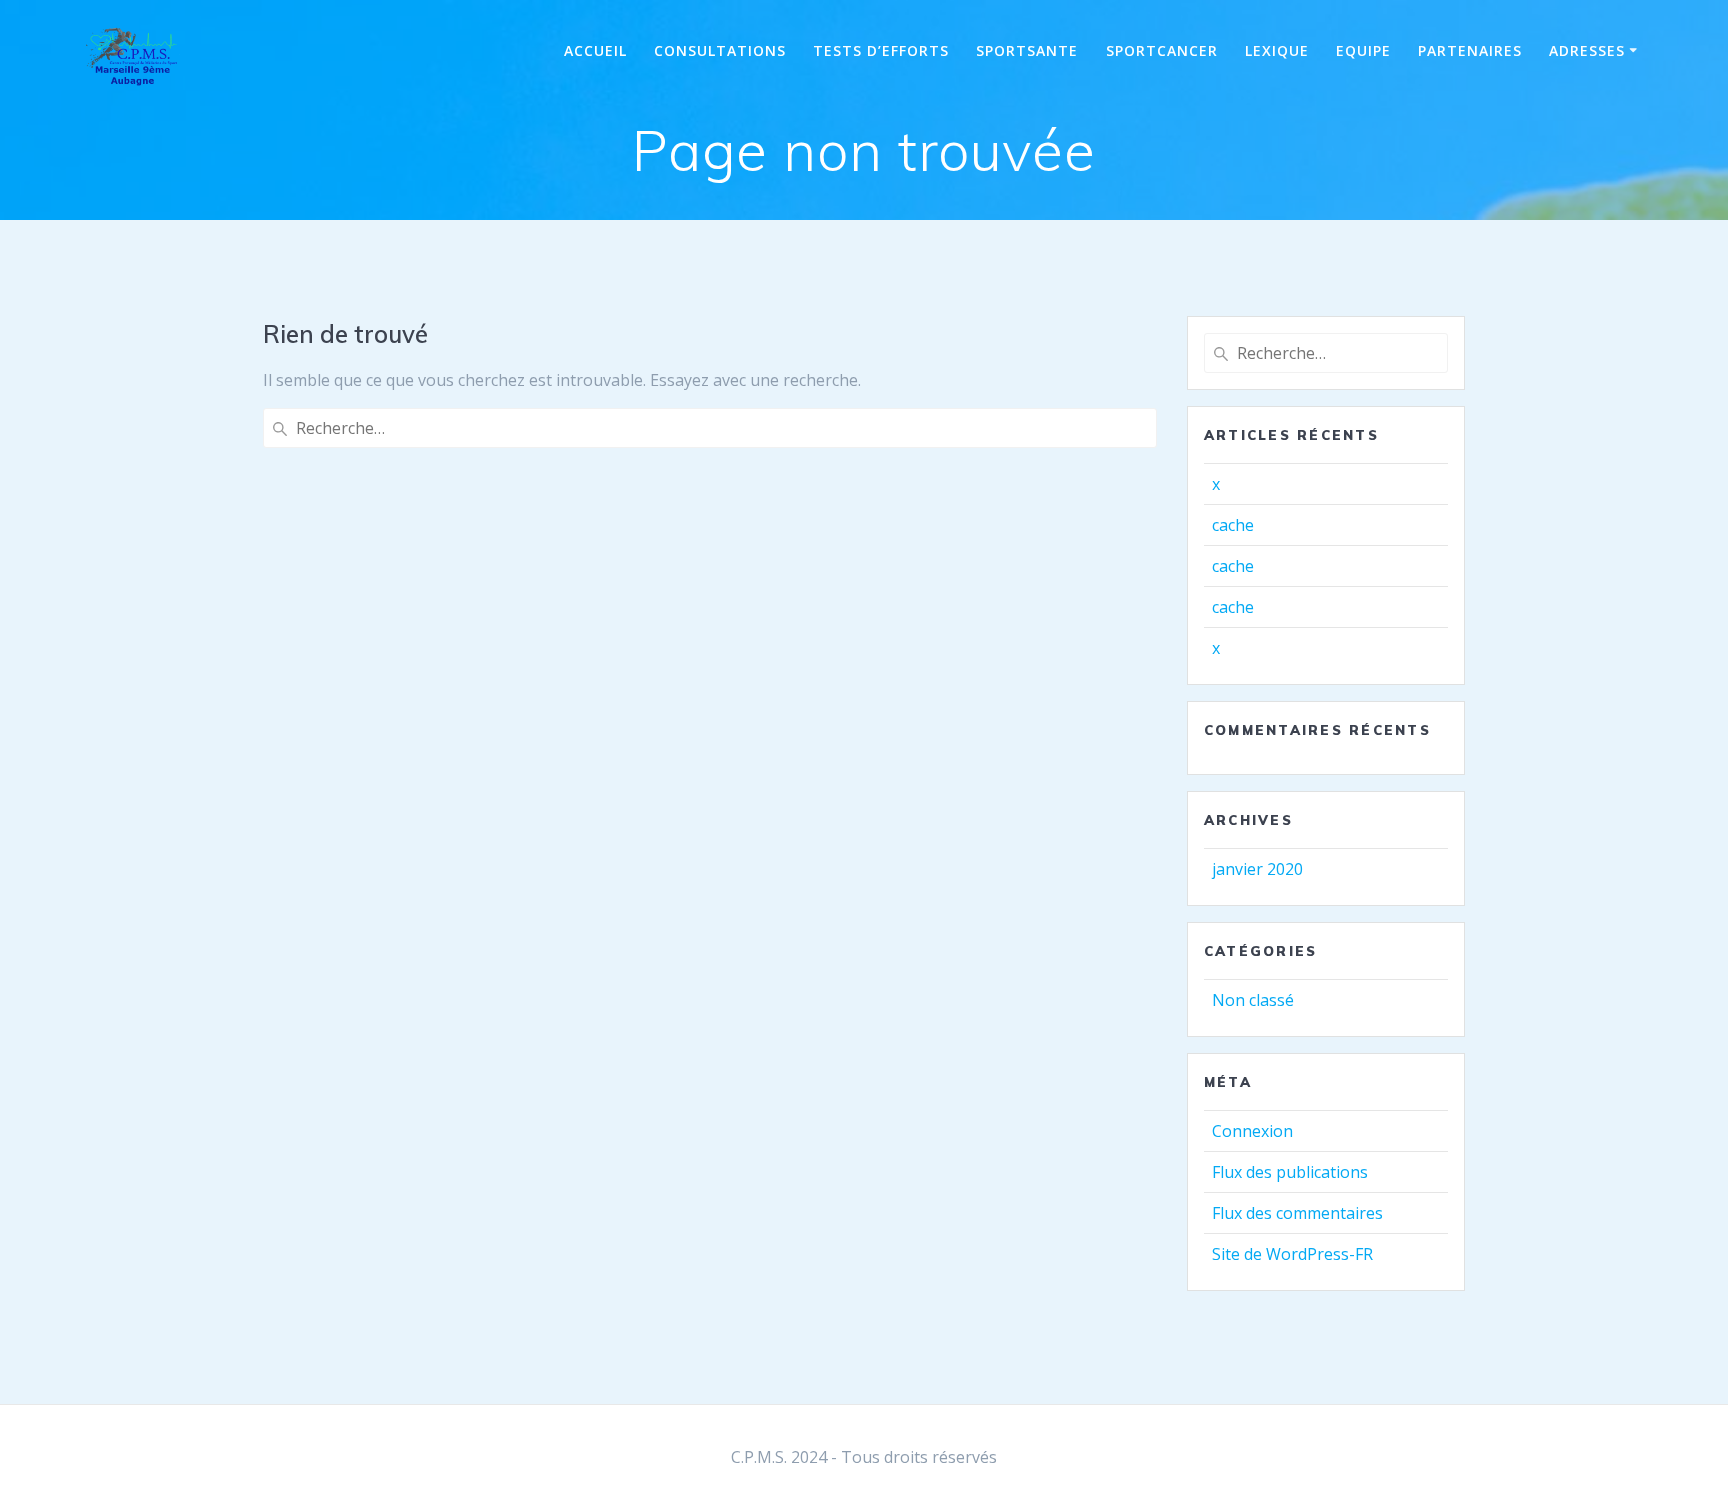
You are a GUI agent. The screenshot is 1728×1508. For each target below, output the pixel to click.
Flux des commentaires (1297, 1213)
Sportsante (1027, 50)
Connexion (1252, 1131)
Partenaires (1470, 50)
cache (1233, 525)
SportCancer (1162, 50)
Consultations (720, 50)
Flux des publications (1290, 1172)
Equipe (1363, 50)
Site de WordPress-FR (1292, 1254)
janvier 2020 (1257, 869)
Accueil (595, 50)
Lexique (1277, 50)
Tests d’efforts (881, 50)
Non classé (1253, 1000)
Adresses (1587, 50)
